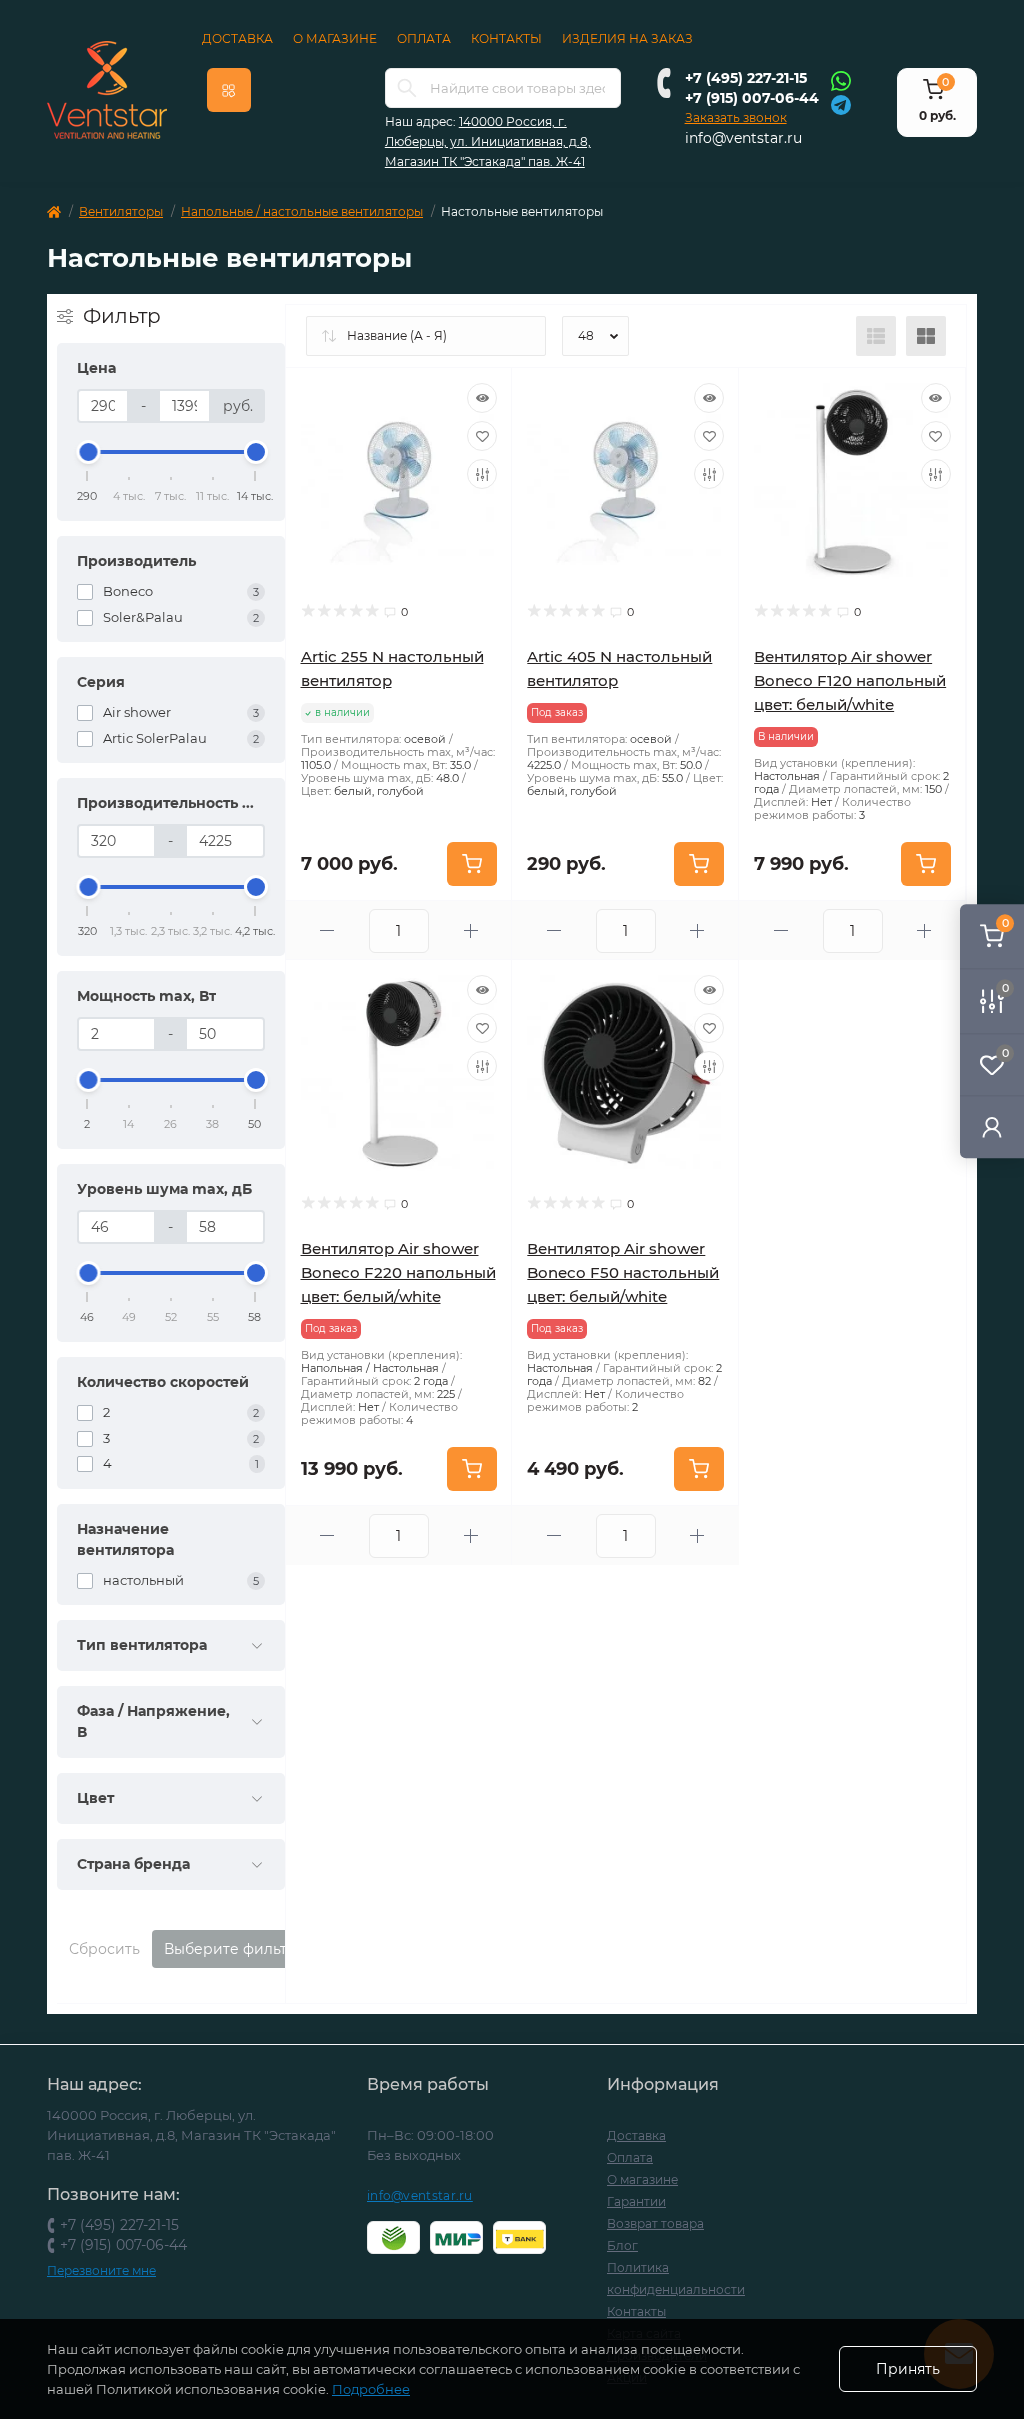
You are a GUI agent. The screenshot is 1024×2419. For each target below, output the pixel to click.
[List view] (876, 336)
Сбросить (104, 1949)
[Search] (407, 88)
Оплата (424, 38)
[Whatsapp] (841, 80)
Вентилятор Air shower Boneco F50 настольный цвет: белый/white (623, 1272)
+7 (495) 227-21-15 (746, 78)
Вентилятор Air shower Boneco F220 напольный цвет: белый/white (398, 1272)
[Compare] (482, 474)
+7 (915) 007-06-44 (752, 98)
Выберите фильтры (236, 1949)
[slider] (88, 452)
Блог (622, 2245)
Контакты (506, 38)
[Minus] (327, 930)
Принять (908, 2369)
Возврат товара (655, 2223)
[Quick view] (482, 398)
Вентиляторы (121, 211)
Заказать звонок (736, 117)
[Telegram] (841, 103)
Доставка (237, 38)
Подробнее (371, 2389)
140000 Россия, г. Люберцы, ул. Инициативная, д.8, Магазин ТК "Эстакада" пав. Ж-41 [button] (488, 141)
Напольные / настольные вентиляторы (302, 211)
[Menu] (229, 90)
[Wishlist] (482, 436)
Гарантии (636, 2201)
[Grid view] (926, 336)
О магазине (335, 38)
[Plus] (470, 930)
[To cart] (472, 864)
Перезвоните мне (101, 2270)
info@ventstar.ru (743, 138)
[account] (992, 1126)
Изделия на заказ (627, 38)
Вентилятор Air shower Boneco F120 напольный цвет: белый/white (850, 680)
